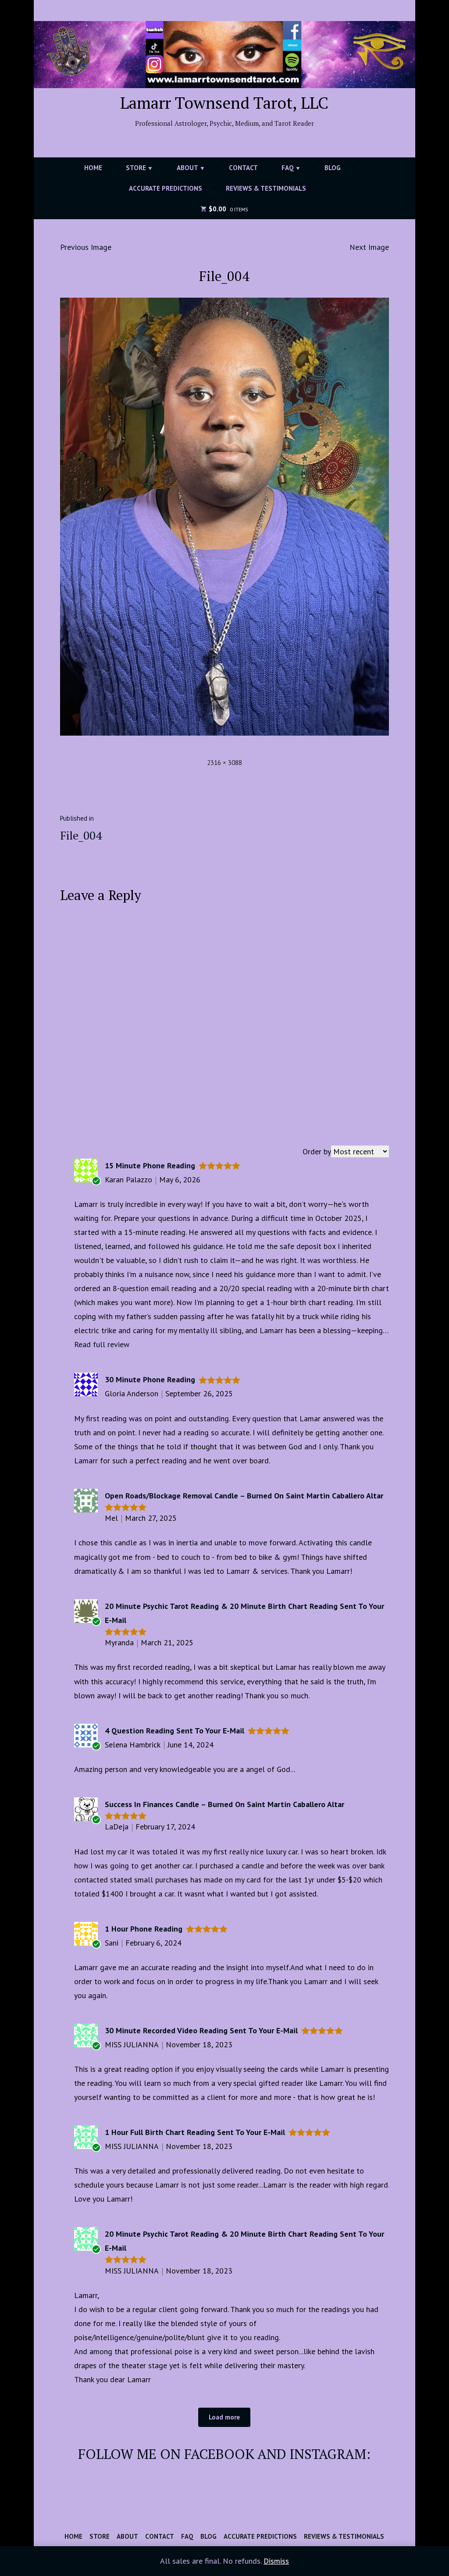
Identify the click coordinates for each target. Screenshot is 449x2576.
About (187, 168)
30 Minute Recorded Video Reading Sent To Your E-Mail (201, 2030)
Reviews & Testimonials (266, 188)
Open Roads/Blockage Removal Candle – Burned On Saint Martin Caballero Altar (244, 1496)
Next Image (369, 247)
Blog (333, 168)
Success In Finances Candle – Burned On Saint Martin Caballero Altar (224, 1804)
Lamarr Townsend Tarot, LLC (224, 103)
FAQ (288, 168)
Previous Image (86, 247)
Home (93, 168)
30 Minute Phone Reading (150, 1379)
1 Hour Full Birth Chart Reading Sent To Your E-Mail (195, 2132)
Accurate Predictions (166, 188)
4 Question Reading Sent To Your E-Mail (175, 1731)
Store (136, 168)
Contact (243, 168)
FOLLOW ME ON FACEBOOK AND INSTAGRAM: (224, 2454)
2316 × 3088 (224, 763)
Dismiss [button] (276, 2561)
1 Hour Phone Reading (144, 1929)
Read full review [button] (102, 1344)
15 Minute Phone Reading (150, 1165)
